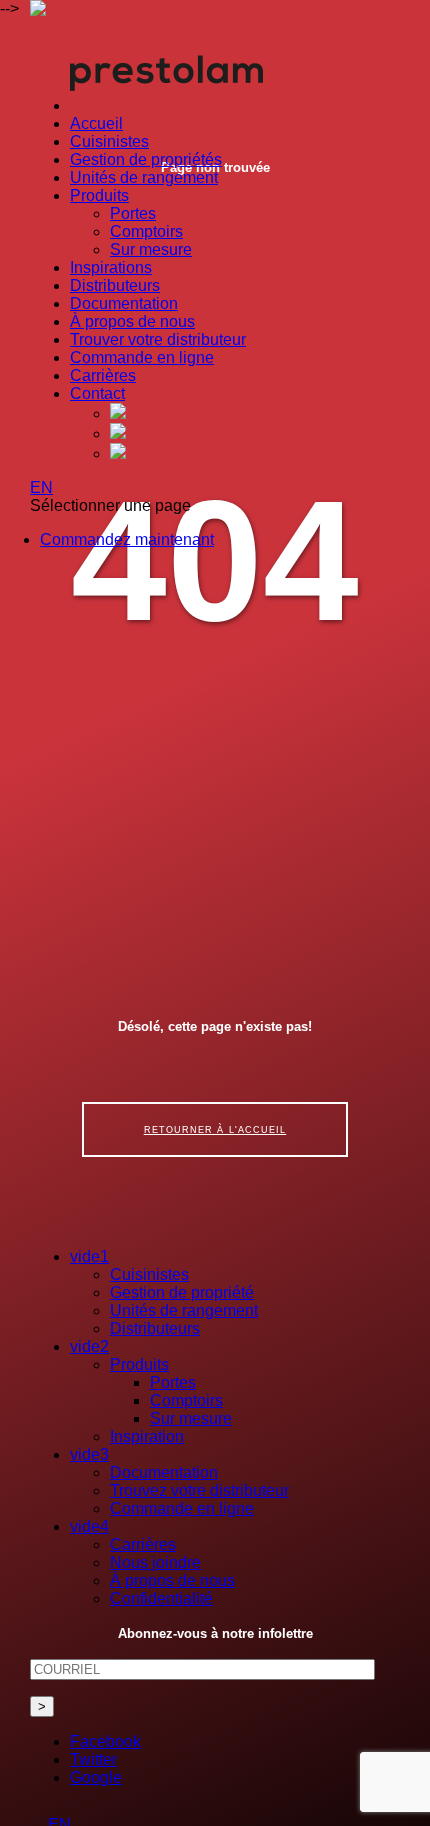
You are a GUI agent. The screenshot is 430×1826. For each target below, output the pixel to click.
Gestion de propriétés (146, 159)
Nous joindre (155, 1562)
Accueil (96, 123)
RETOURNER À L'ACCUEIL (215, 1129)
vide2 (89, 1346)
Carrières (103, 375)
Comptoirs (146, 231)
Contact (97, 393)
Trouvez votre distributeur (199, 1490)
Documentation (124, 303)
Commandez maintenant (127, 539)
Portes (133, 213)
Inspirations (111, 267)
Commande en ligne (142, 357)
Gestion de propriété (182, 1292)
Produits (99, 195)
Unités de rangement (144, 177)
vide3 (89, 1454)
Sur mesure (151, 249)
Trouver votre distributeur (158, 339)
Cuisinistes (109, 141)
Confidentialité (161, 1598)
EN (41, 487)
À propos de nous (132, 321)
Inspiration (147, 1436)
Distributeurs (115, 285)
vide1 (89, 1256)
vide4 (89, 1526)
